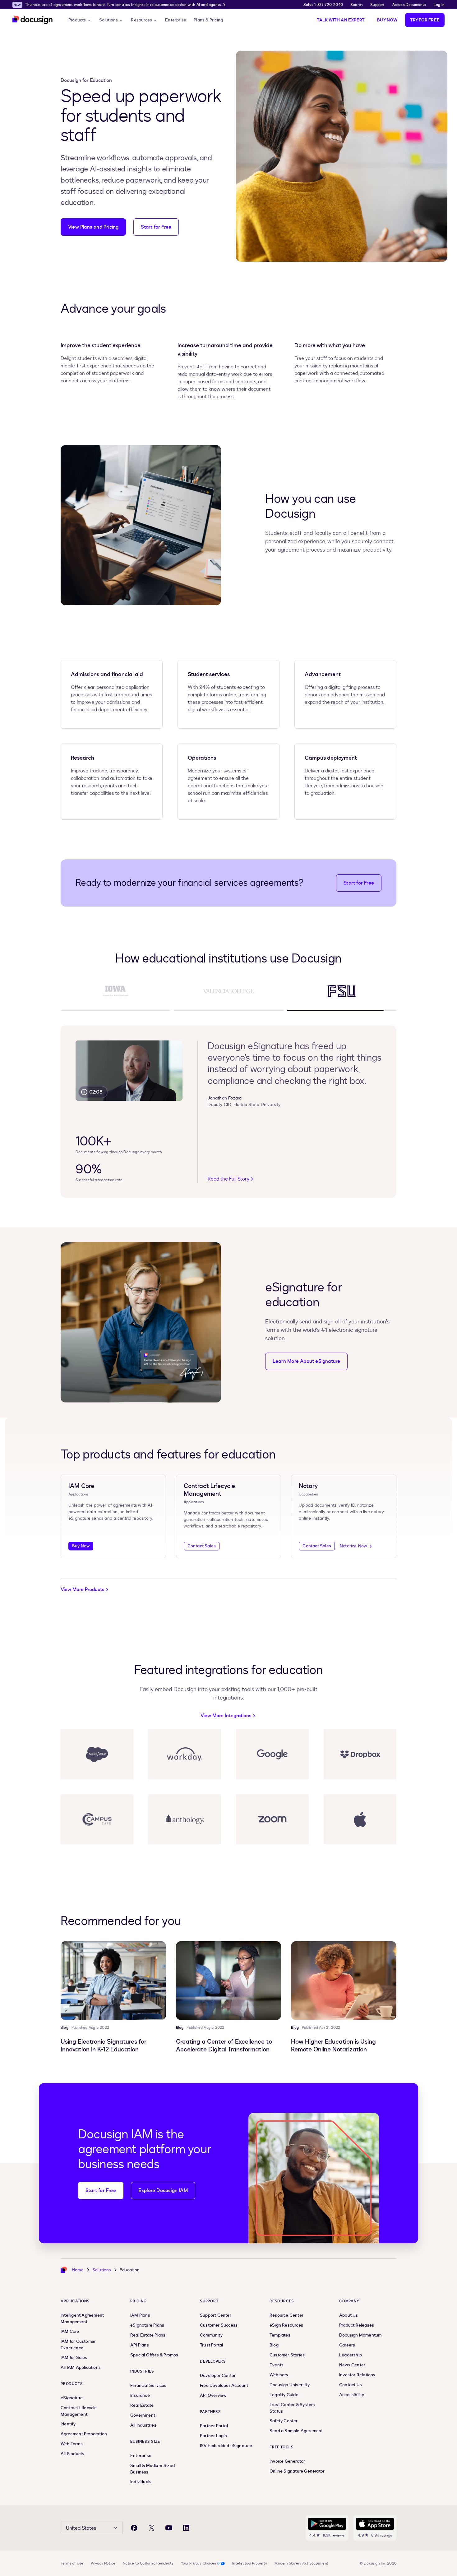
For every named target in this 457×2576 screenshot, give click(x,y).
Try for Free (425, 20)
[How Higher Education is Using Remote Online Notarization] (344, 1981)
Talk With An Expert (341, 20)
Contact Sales (202, 1546)
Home (78, 2270)
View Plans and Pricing (93, 227)
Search (357, 5)
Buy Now (387, 20)
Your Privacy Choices (198, 2563)
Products (77, 20)
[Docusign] (33, 20)
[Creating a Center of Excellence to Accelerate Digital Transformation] (229, 1981)
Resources (141, 20)
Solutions (109, 20)
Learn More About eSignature (306, 1361)
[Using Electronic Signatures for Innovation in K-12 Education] (113, 1981)
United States (81, 2528)
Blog (65, 2028)
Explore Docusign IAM (163, 2191)
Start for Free (156, 227)
